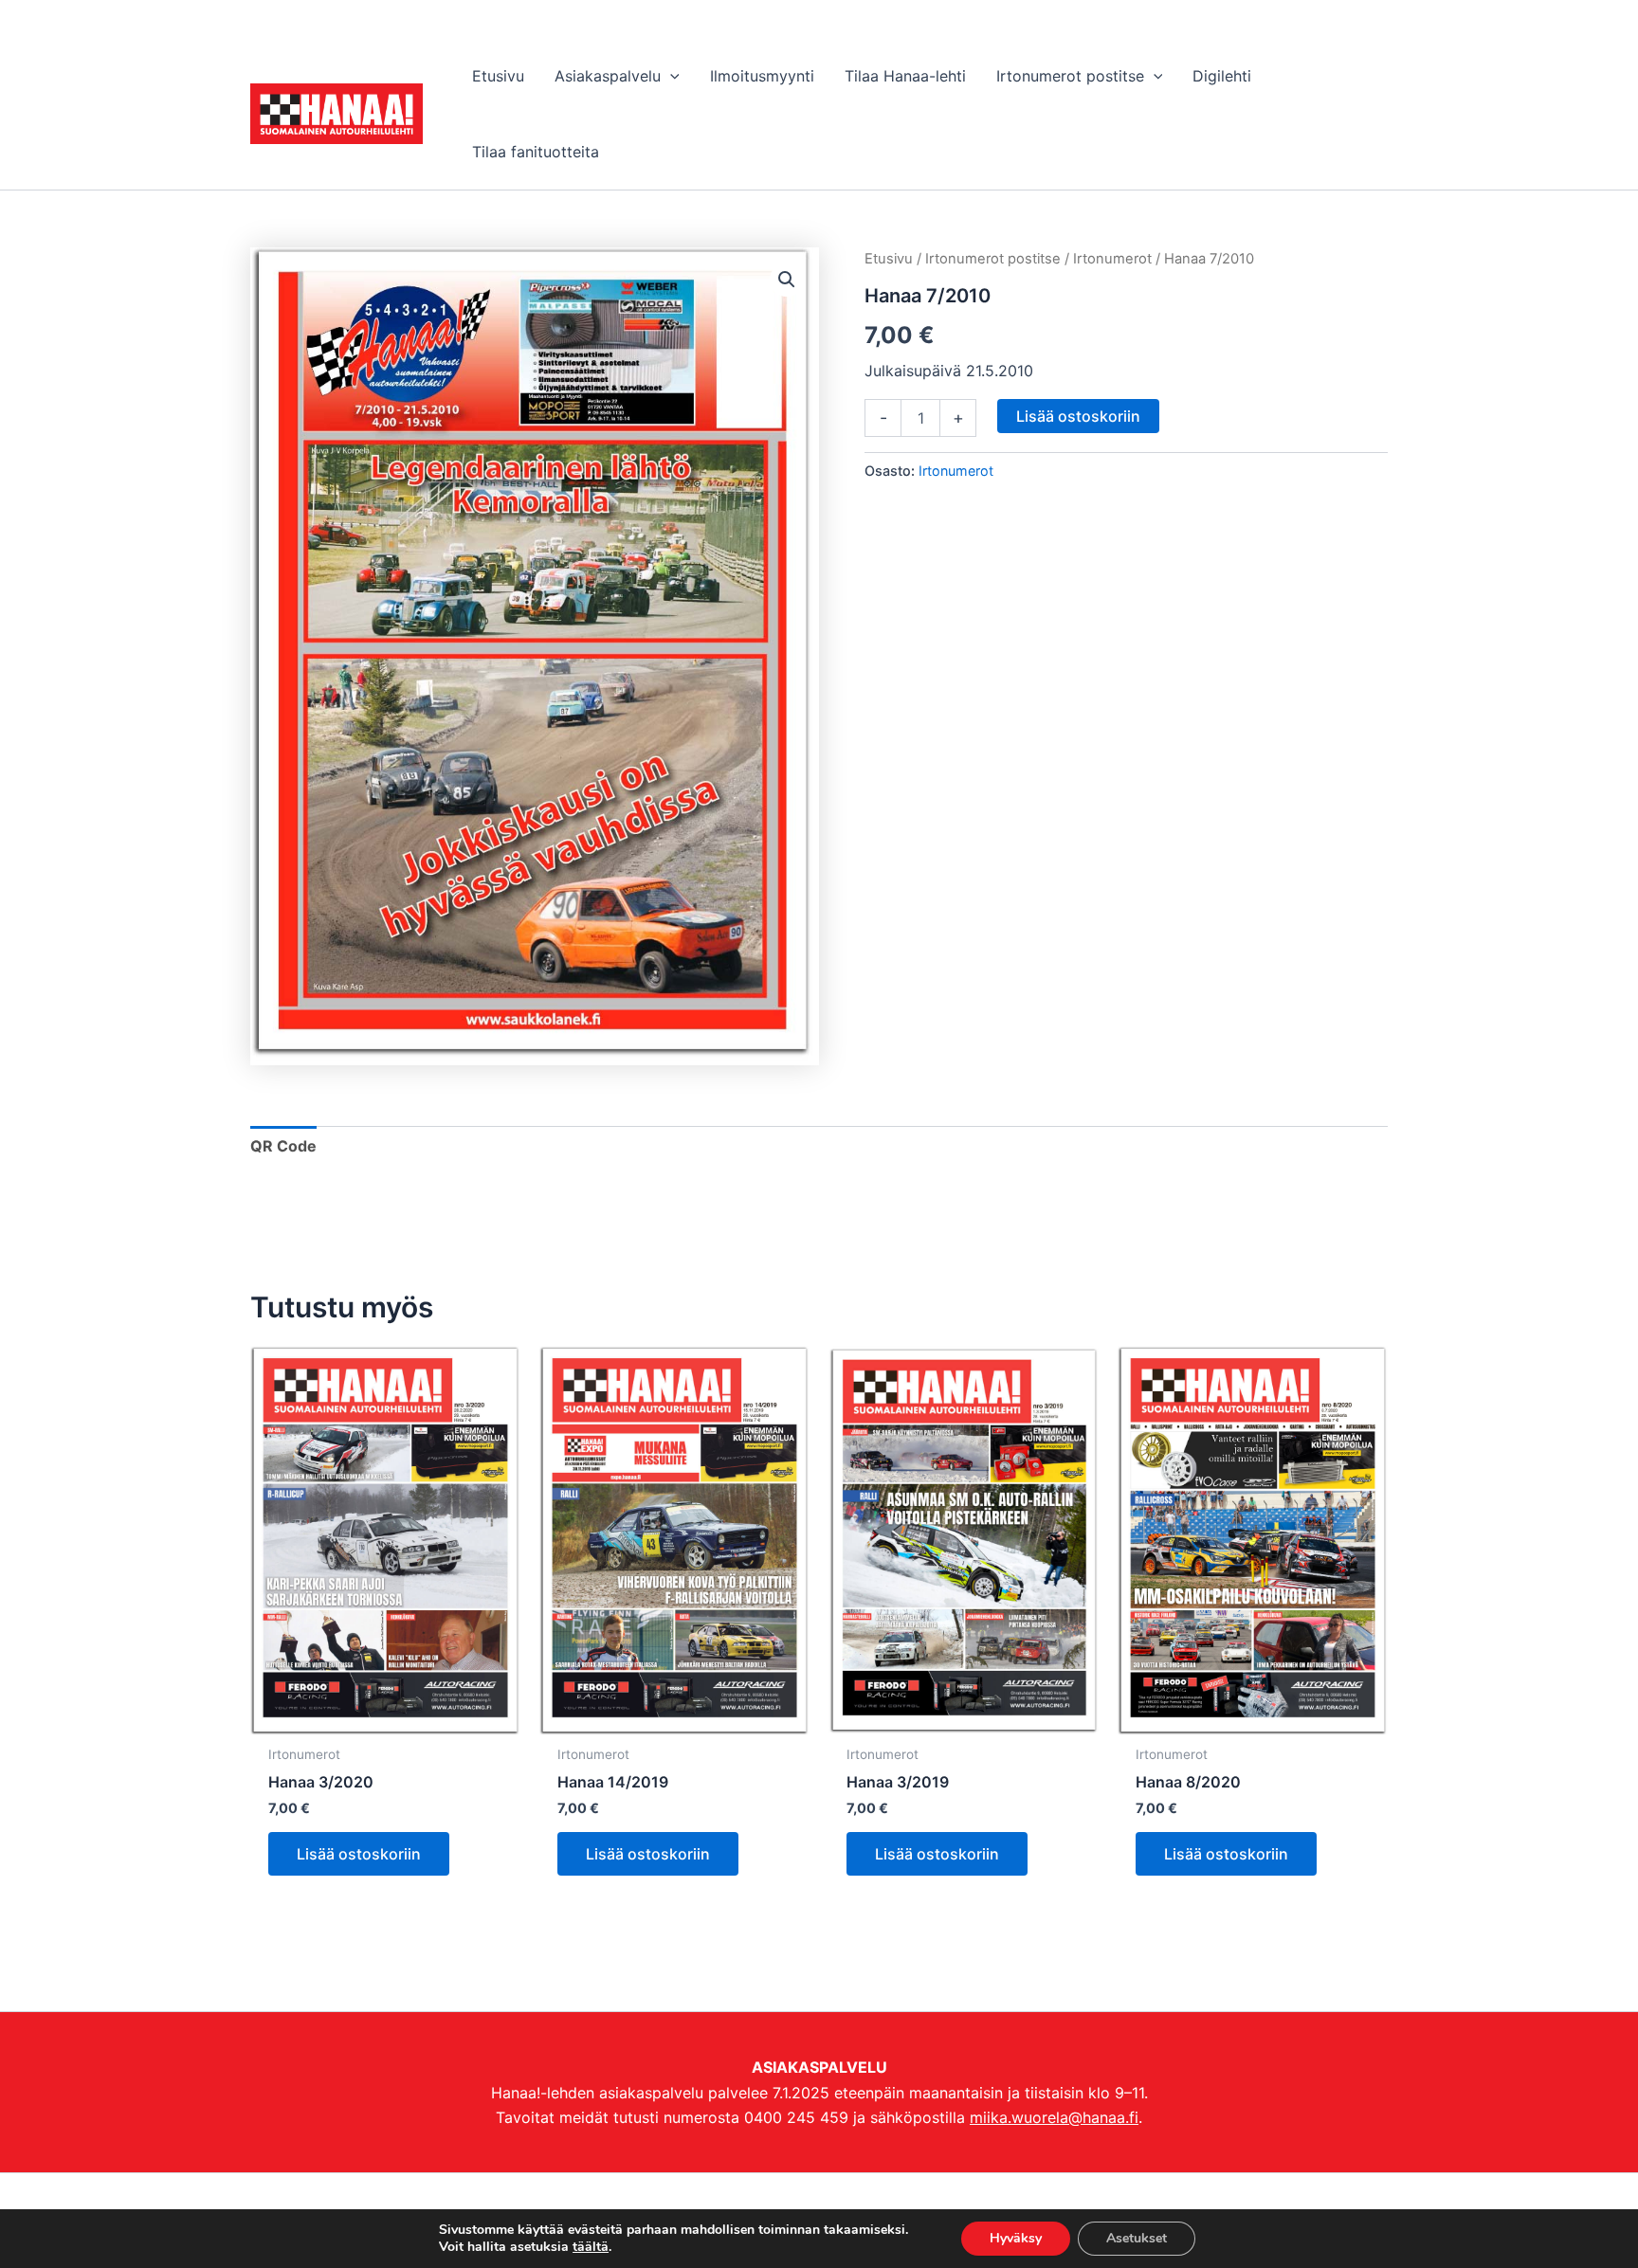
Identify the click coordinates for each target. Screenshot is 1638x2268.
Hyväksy (1016, 2238)
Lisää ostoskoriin (1078, 416)
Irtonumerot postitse (993, 259)
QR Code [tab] (283, 1146)
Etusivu (889, 259)
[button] (670, 76)
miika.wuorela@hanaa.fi (1054, 2117)
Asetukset (1137, 2238)
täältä (591, 2247)
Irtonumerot (1112, 259)
